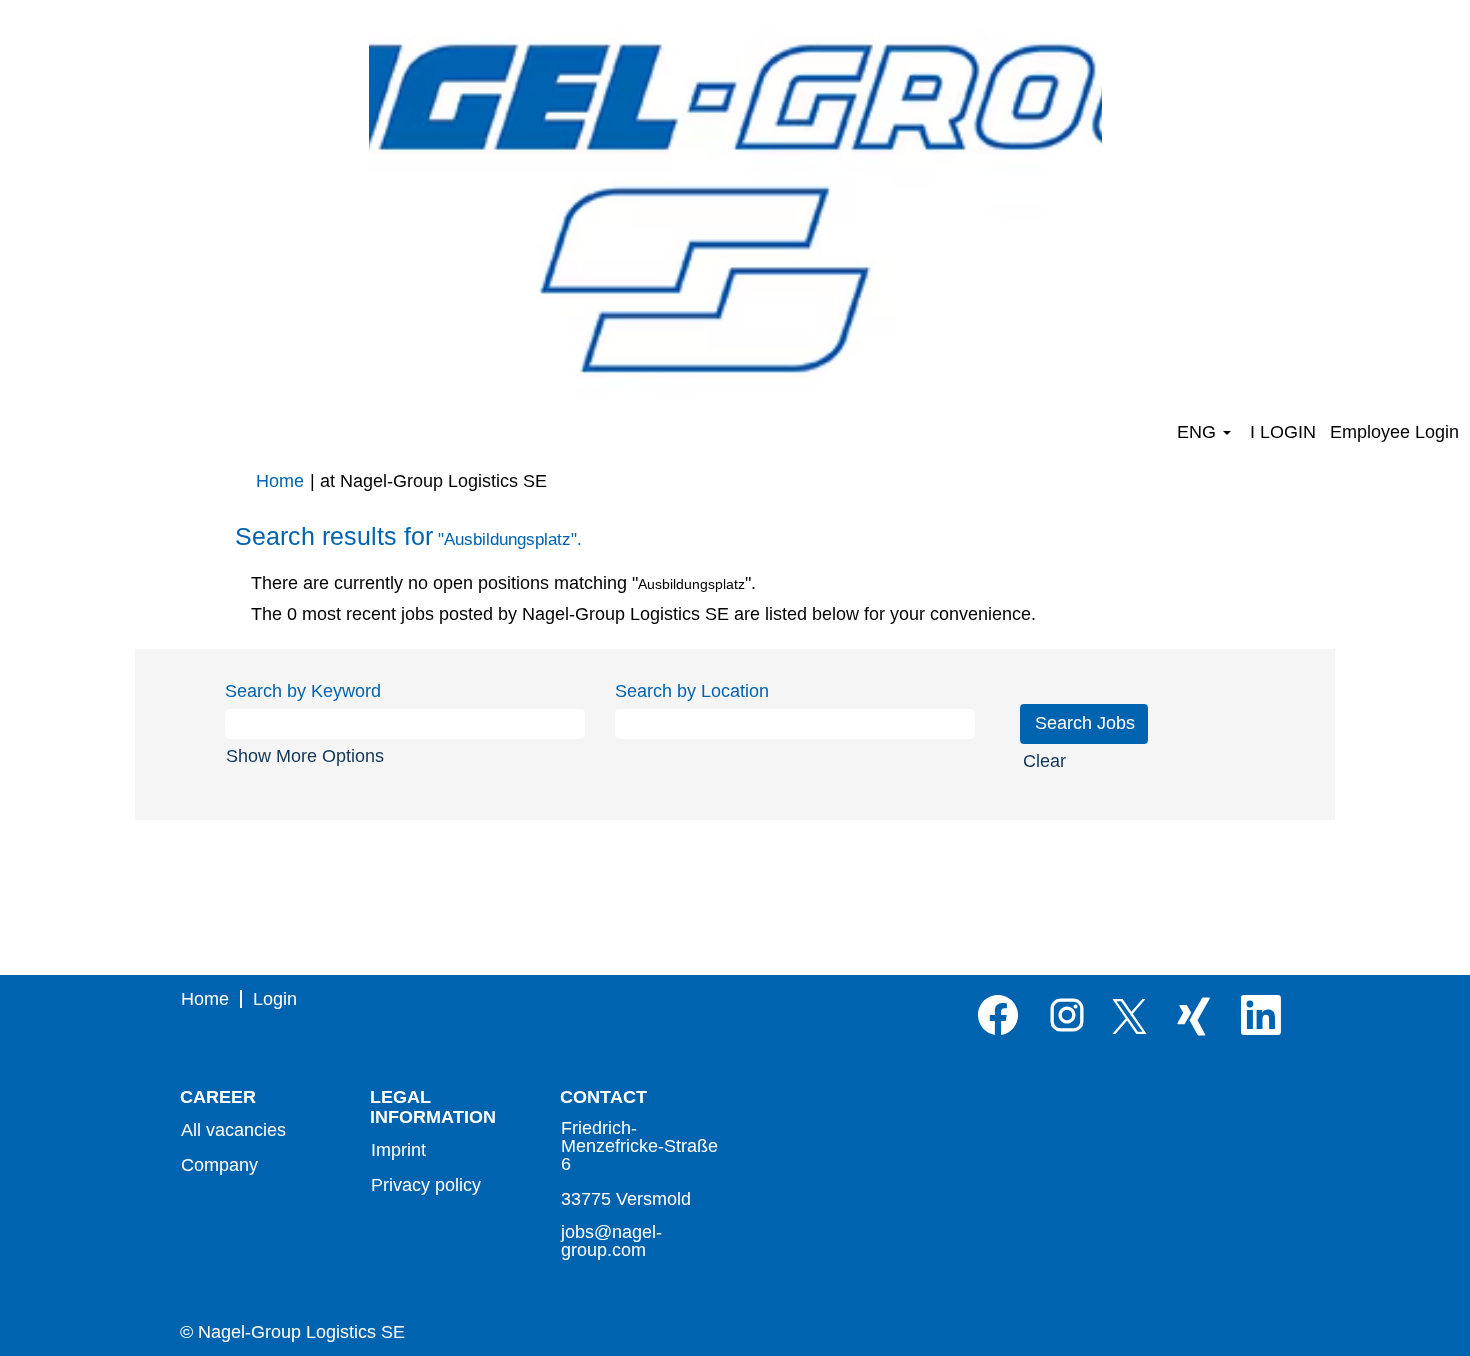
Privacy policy (426, 1185)
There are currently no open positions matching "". (503, 583)
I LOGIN (1283, 432)
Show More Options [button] (305, 756)
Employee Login (1394, 432)
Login (275, 999)
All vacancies (233, 1130)
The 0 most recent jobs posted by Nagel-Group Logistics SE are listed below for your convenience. (643, 614)
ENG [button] (1199, 432)
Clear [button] (1044, 761)
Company (219, 1165)
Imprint (398, 1150)
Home (280, 481)
